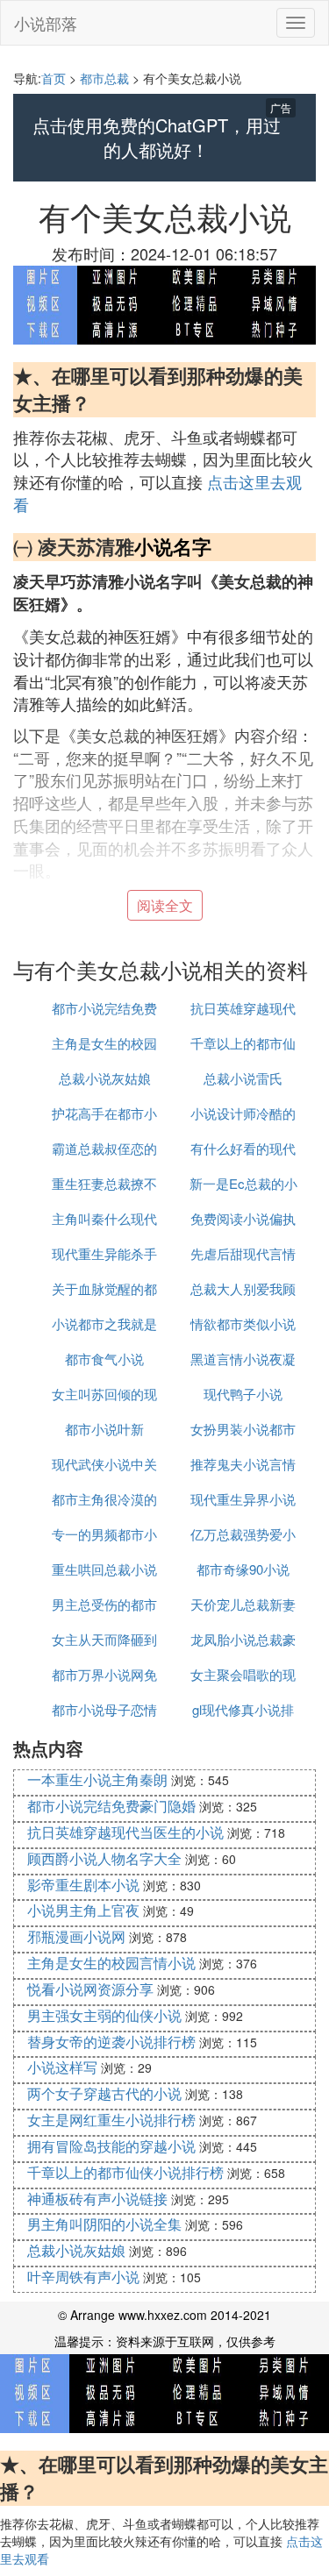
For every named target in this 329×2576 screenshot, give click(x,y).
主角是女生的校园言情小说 (111, 1963)
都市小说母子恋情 (104, 1709)
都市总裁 (104, 78)
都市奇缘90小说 (243, 1569)
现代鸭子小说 (243, 1394)
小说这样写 (62, 2067)
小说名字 (173, 546)
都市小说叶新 (104, 1429)
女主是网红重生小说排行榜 (111, 2120)
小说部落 (46, 23)
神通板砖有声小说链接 (97, 2199)
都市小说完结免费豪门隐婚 (111, 1806)
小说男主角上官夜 (83, 1910)
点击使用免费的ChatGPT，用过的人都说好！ (157, 138)
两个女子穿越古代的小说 (104, 2093)
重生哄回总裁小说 (104, 1569)
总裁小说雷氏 (243, 1078)
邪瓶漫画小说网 (76, 1936)
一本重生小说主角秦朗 (97, 1779)
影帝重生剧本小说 (83, 1885)
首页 (54, 78)
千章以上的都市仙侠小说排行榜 (125, 2172)
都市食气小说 (104, 1359)
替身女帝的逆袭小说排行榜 (111, 2042)
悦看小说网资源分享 (90, 1989)
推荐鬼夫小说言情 (243, 1464)
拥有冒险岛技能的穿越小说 (111, 2146)
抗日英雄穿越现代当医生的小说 (125, 1832)
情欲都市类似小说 (243, 1324)
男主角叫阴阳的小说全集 (104, 2224)
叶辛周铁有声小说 (83, 2277)
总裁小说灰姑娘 (105, 1078)
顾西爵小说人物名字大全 (104, 1858)
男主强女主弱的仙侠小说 (104, 2015)
